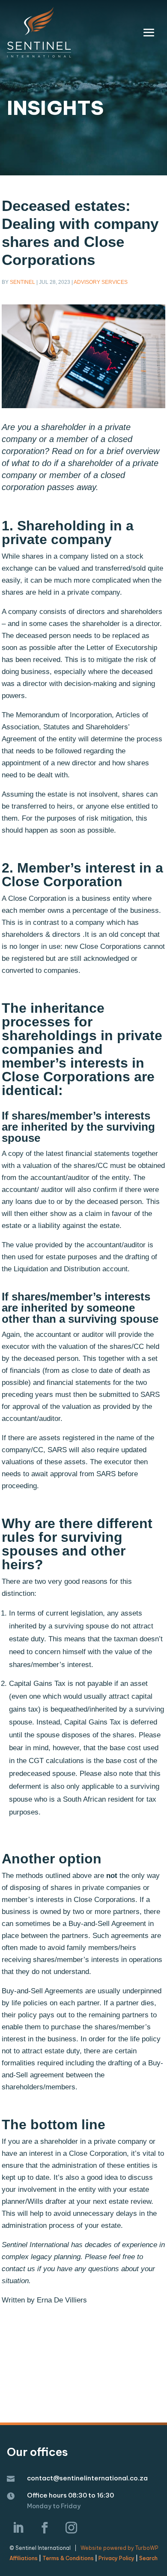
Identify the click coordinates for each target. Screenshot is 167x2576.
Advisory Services (101, 282)
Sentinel (22, 282)
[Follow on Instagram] (72, 2528)
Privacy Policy (116, 2558)
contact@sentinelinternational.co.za (87, 2478)
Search (148, 2558)
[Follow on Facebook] (45, 2528)
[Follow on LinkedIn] (18, 2528)
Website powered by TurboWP (119, 2548)
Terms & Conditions (68, 2558)
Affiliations (24, 2558)
